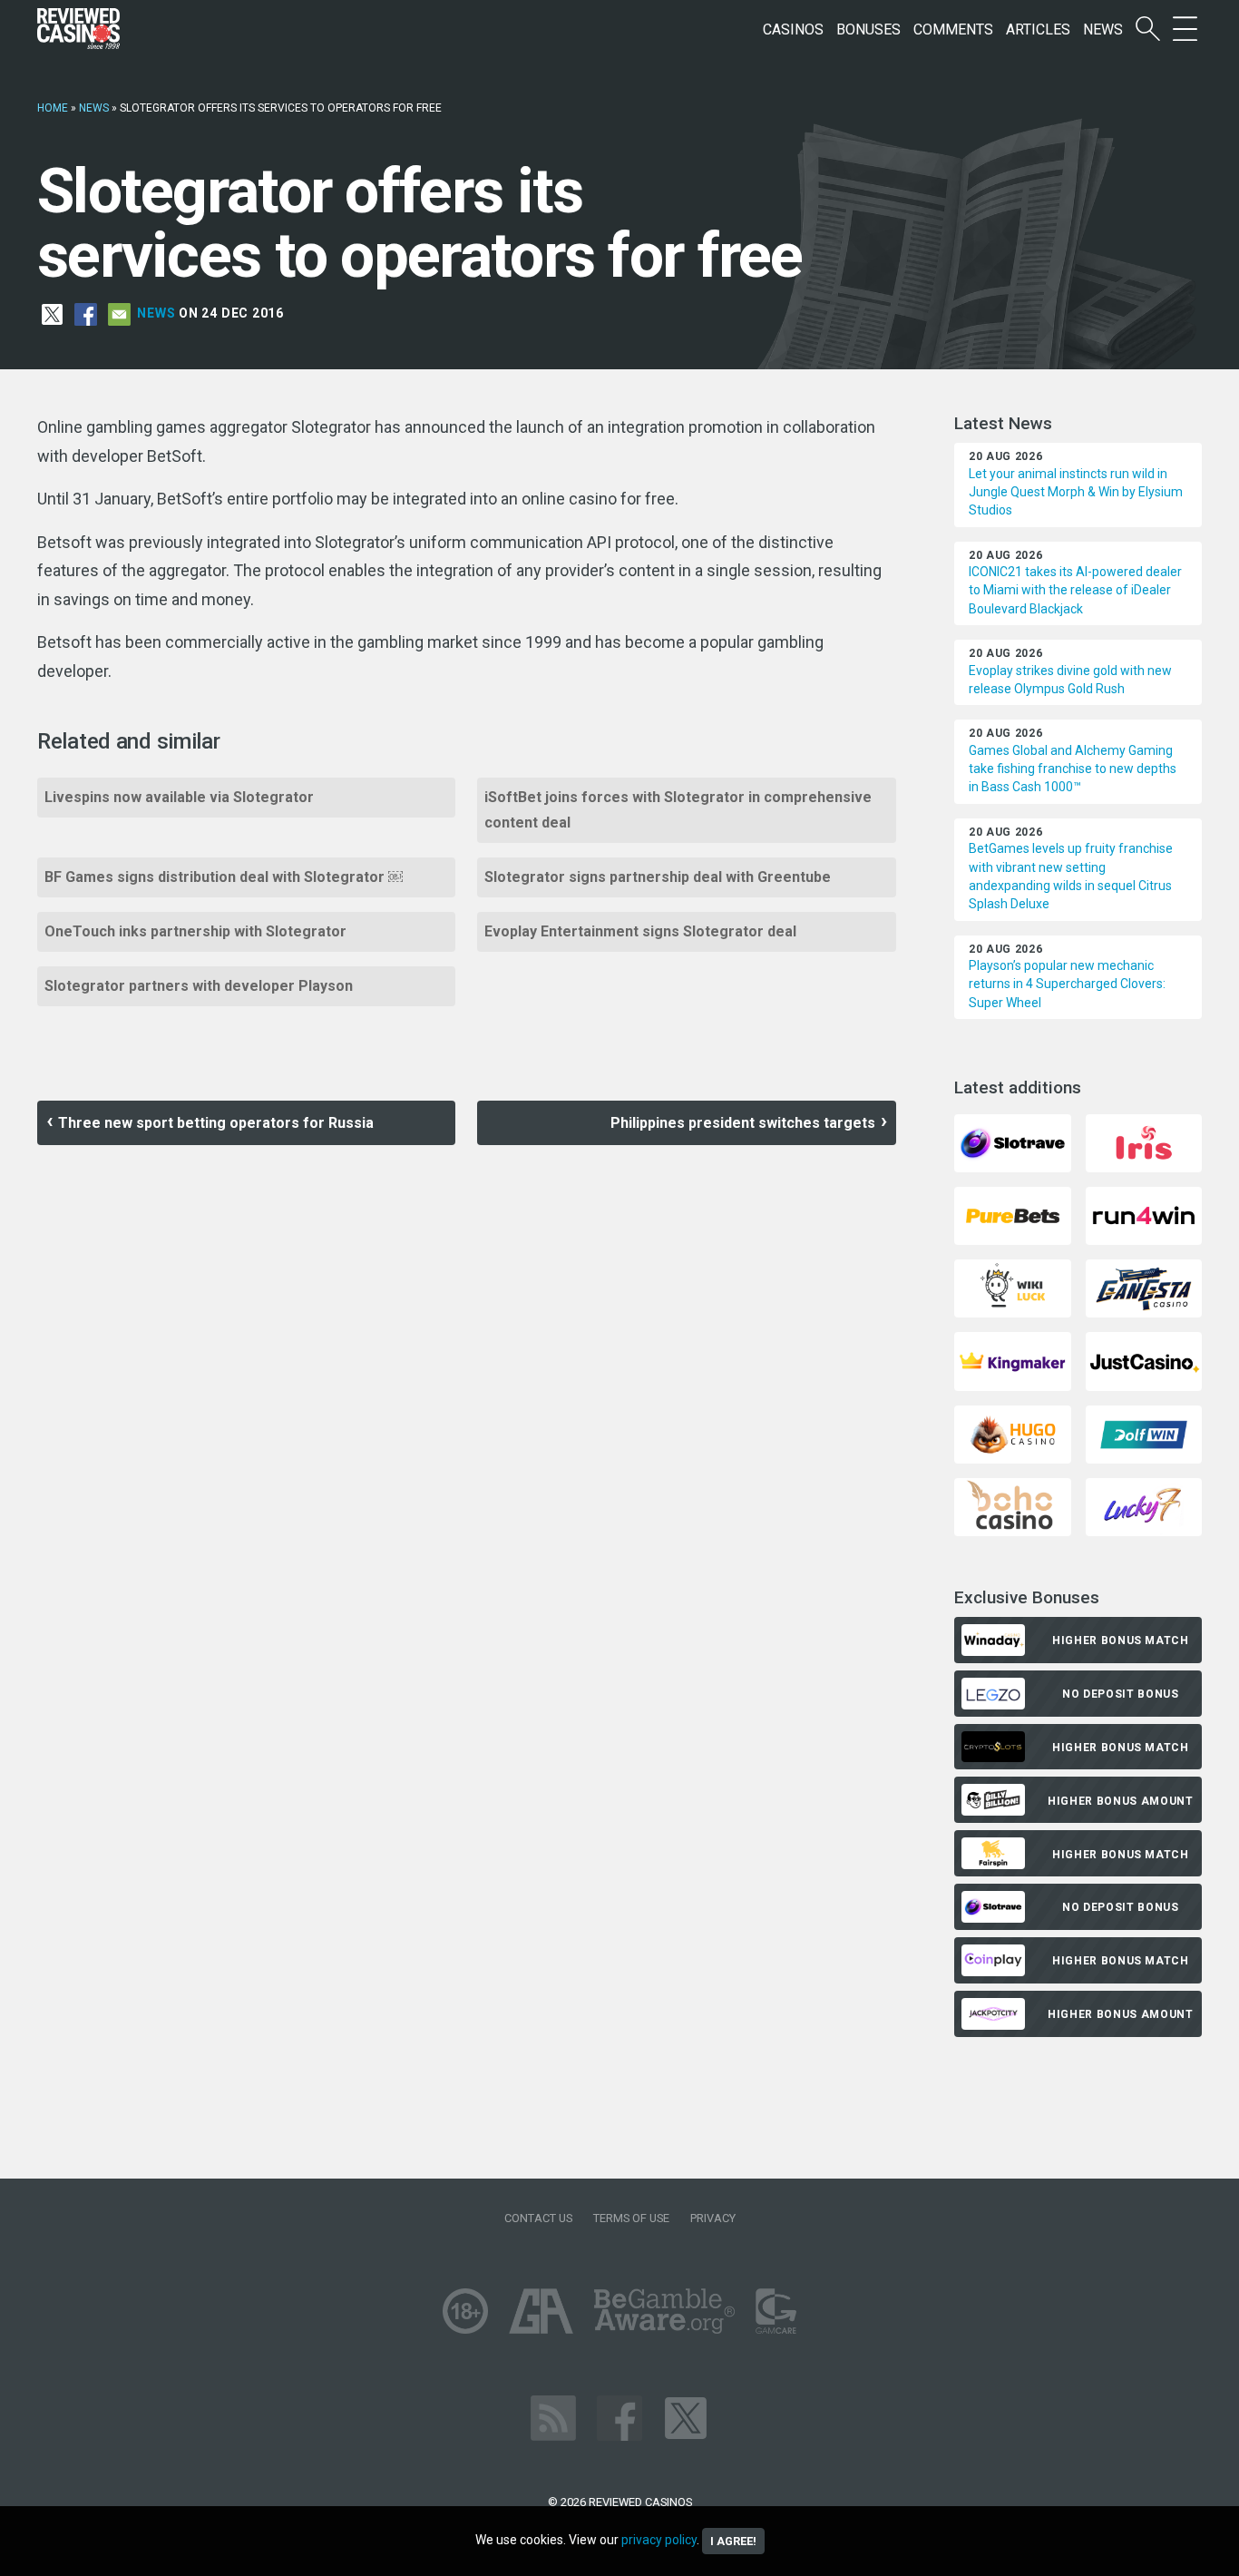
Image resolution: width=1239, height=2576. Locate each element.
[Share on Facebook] (86, 314)
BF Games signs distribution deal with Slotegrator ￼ (224, 877)
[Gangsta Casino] (1144, 1288)
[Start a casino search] (1148, 29)
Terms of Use (631, 2218)
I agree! (733, 2541)
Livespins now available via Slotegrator (179, 797)
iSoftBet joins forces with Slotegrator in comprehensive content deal (678, 810)
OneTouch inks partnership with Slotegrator (195, 931)
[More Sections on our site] (1185, 29)
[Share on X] (52, 314)
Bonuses (868, 29)
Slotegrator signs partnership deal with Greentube (658, 877)
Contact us (538, 2218)
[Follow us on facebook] (619, 2417)
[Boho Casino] (1013, 1506)
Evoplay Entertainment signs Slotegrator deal (640, 931)
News (1103, 29)
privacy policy (659, 2540)
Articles (1038, 29)
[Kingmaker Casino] (1013, 1361)
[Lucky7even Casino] (1144, 1506)
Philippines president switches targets (743, 1123)
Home (53, 108)
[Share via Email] (119, 314)
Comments (953, 29)
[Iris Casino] (1144, 1142)
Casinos (793, 29)
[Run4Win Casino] (1144, 1215)
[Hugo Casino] (1013, 1433)
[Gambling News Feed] (553, 2417)
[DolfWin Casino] (1144, 1433)
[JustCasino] (1144, 1361)
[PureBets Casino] (1013, 1215)
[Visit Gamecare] (776, 2310)
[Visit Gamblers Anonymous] (541, 2310)
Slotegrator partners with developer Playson (199, 986)
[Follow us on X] (686, 2417)
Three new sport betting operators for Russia (216, 1123)
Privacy (713, 2218)
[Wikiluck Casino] (1013, 1288)
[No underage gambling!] (465, 2310)
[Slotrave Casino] (1013, 1142)
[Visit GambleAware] (664, 2310)
